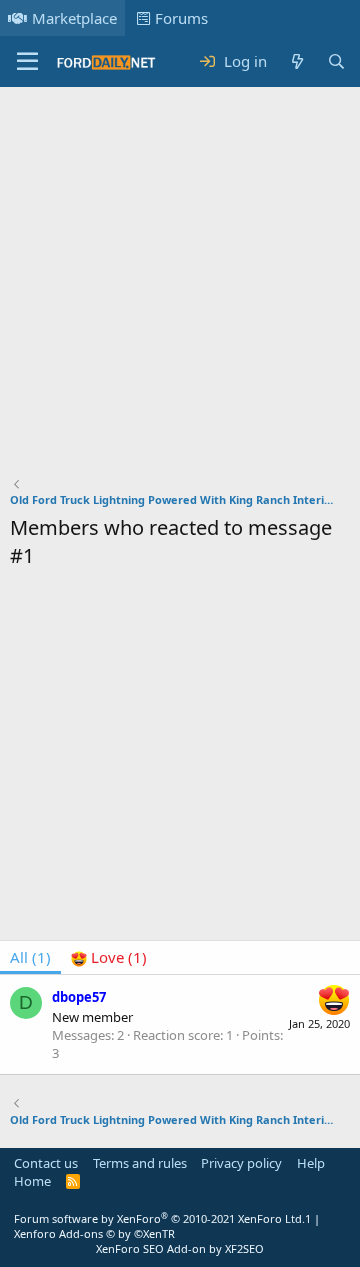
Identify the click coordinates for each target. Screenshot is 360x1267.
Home (32, 1181)
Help (311, 1163)
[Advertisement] (180, 286)
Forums (181, 18)
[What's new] (296, 61)
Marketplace (74, 18)
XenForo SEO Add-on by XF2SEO (180, 1248)
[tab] (109, 957)
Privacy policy (241, 1163)
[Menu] (27, 62)
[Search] (336, 61)
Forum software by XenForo (159, 1218)
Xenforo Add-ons (94, 1233)
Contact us (46, 1163)
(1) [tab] (30, 957)
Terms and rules (140, 1163)
